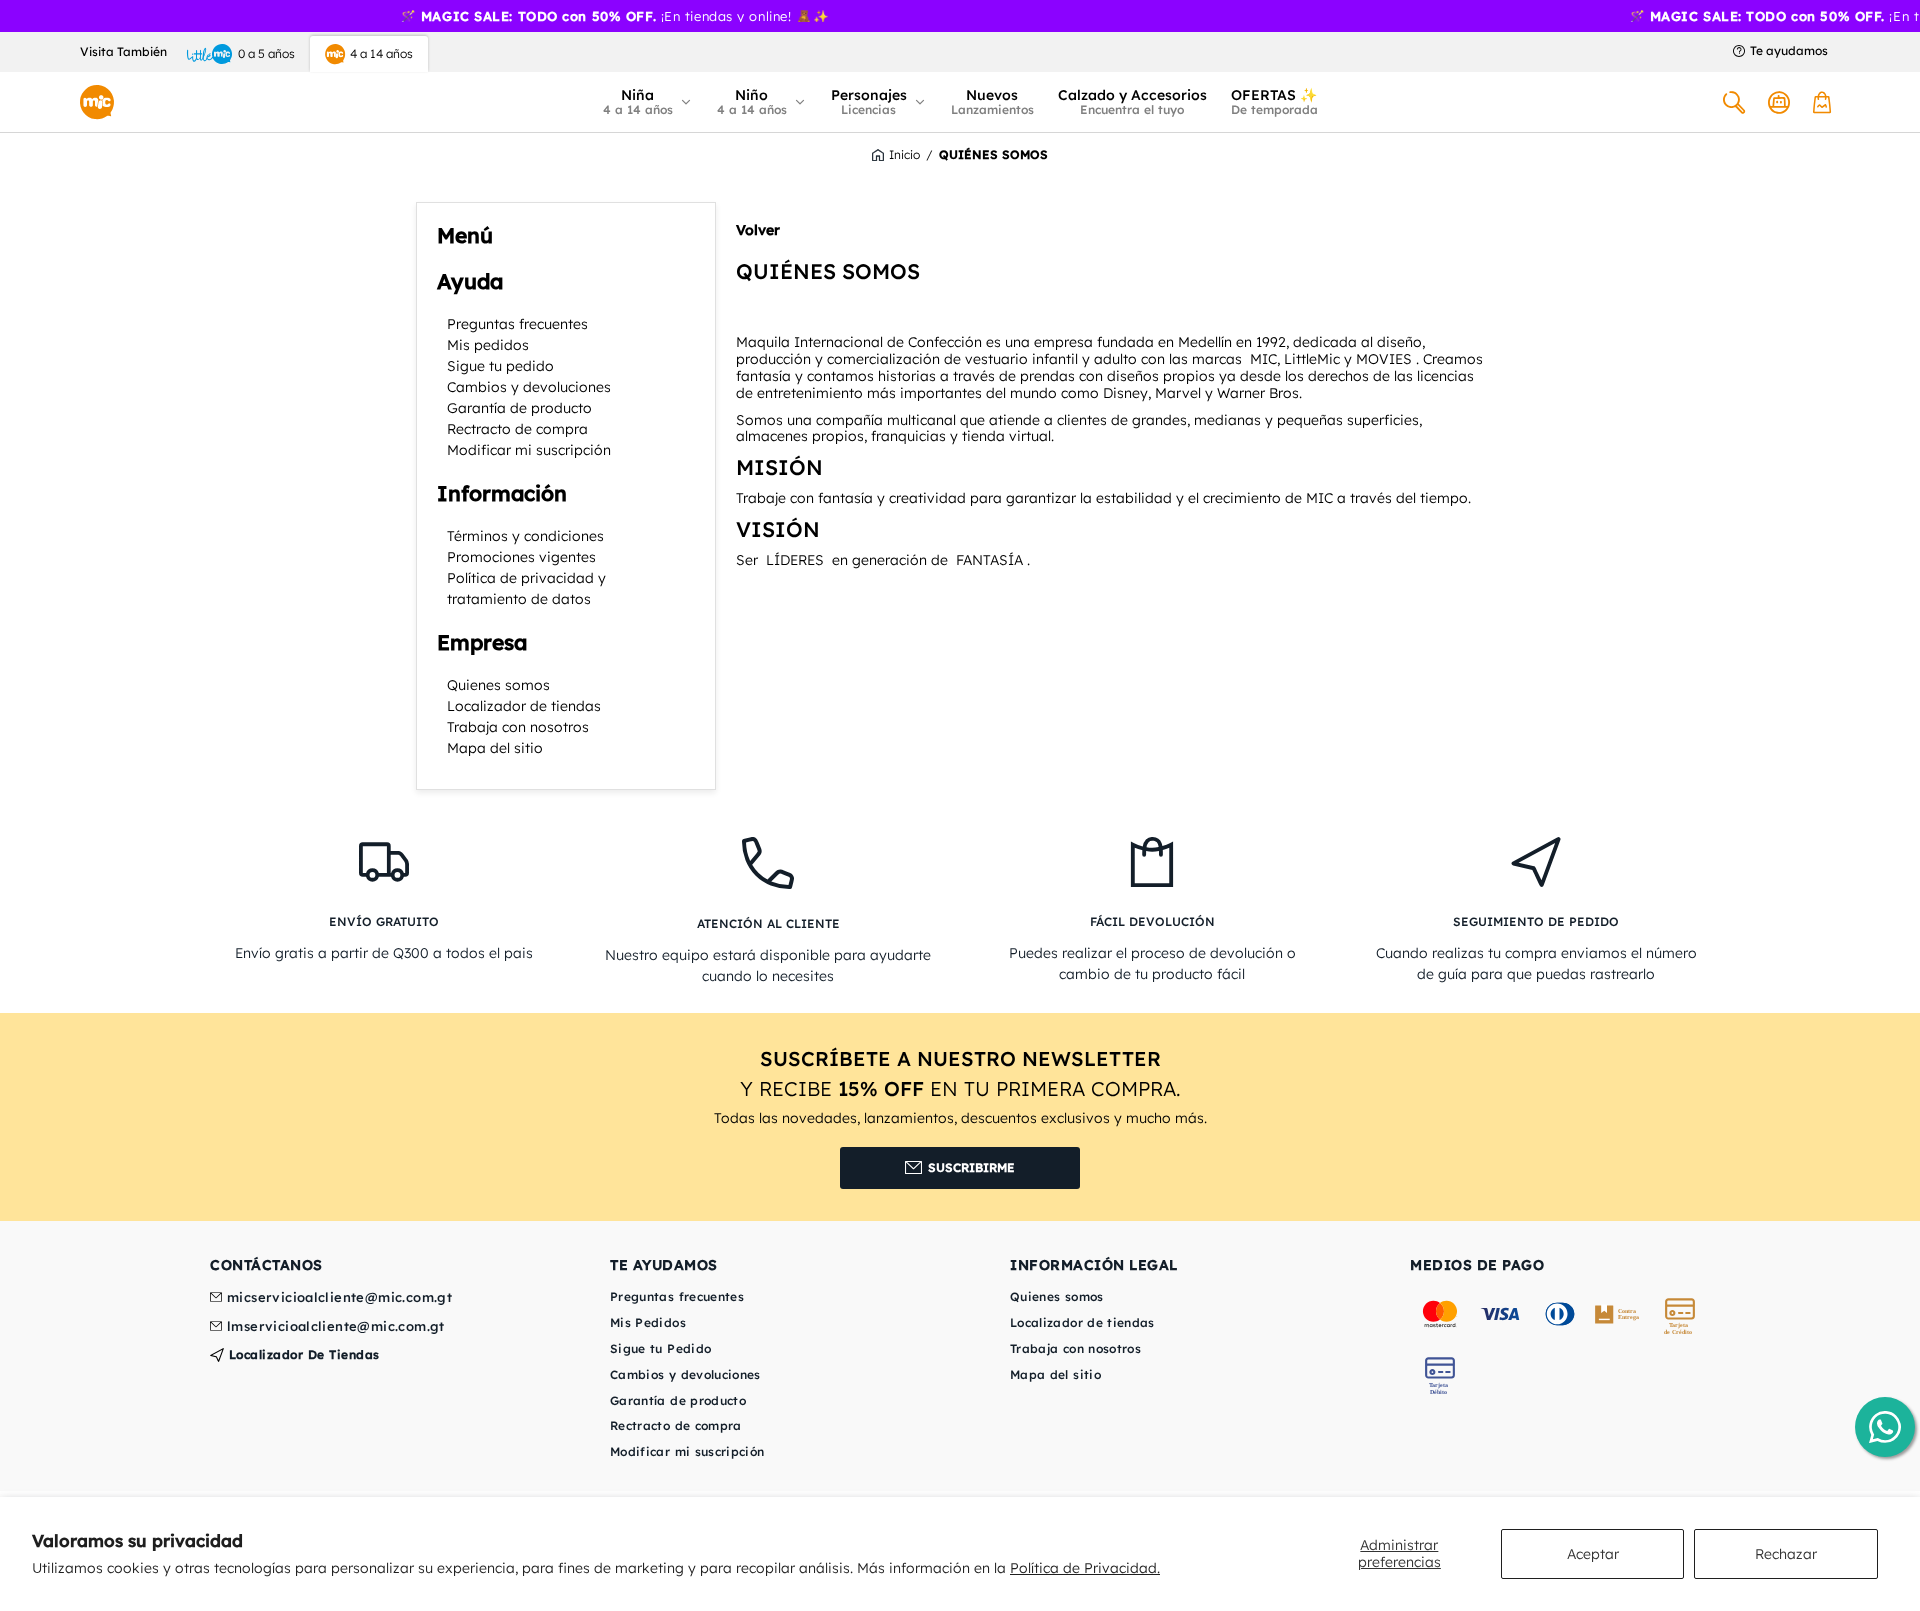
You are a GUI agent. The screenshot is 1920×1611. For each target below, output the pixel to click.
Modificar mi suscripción (529, 450)
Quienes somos (498, 685)
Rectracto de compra (517, 429)
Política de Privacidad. (1085, 1568)
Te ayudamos (1789, 51)
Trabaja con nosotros (518, 727)
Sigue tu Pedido (660, 1348)
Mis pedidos (488, 345)
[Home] (97, 102)
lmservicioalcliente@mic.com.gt (336, 1327)
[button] (648, 102)
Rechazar (1786, 1554)
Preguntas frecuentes (517, 324)
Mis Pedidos (648, 1322)
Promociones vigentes (521, 557)
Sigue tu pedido (500, 366)
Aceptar (1593, 1554)
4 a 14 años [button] (381, 53)
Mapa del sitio (495, 748)
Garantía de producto (519, 408)
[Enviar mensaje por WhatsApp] (1885, 1427)
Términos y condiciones (525, 536)
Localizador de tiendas (524, 706)
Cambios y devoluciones (529, 387)
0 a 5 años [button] (266, 53)
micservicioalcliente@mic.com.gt (339, 1298)
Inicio (904, 155)
